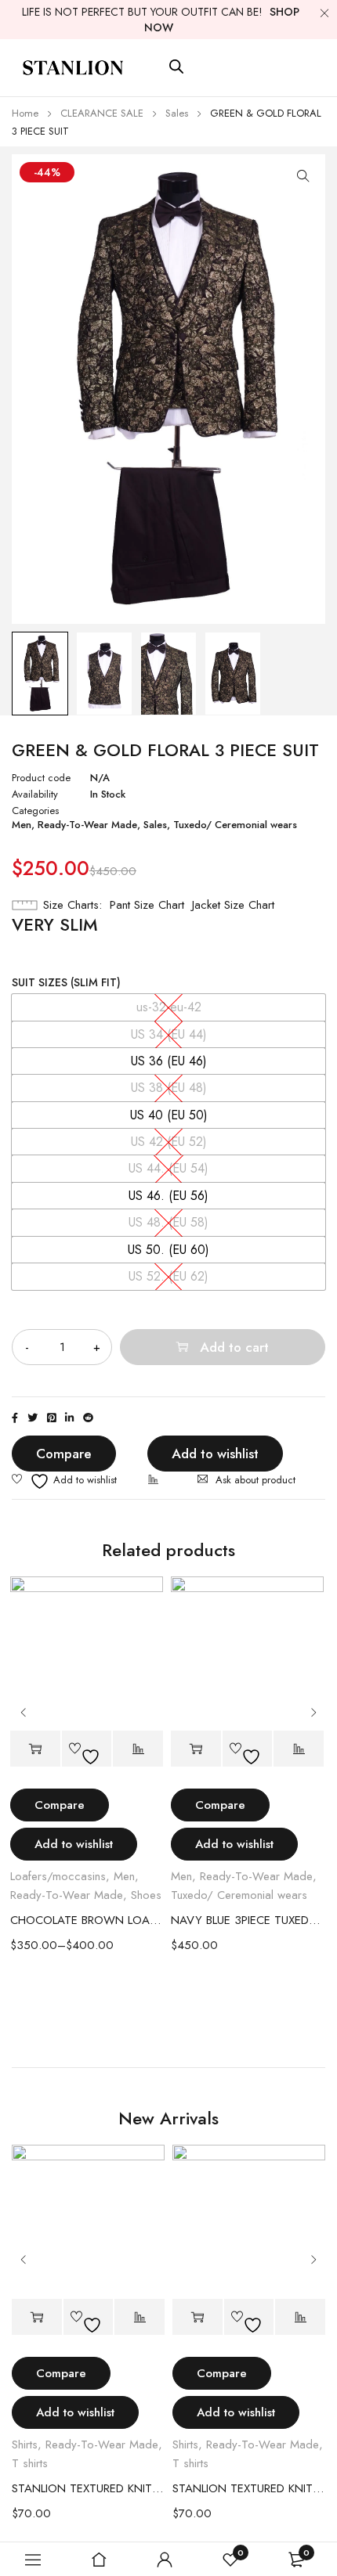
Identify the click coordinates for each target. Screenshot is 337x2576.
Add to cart (234, 1347)
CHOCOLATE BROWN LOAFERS (87, 1920)
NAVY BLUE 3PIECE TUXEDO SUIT (247, 1920)
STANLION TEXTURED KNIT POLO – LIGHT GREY (249, 2488)
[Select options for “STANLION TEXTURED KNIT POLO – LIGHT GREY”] (197, 2317)
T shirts (30, 2463)
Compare (64, 1454)
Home (25, 113)
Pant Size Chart (147, 905)
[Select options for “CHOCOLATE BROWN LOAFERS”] (35, 1749)
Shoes (146, 1895)
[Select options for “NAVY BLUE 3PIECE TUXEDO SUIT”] (196, 1749)
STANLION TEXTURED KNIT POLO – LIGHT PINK (88, 2488)
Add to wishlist (215, 1454)
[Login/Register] (165, 2560)
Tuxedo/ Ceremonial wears (235, 825)
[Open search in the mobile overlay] (176, 67)
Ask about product (255, 1480)
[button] (303, 176)
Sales (177, 113)
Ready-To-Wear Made (87, 825)
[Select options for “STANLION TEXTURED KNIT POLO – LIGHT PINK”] (37, 2317)
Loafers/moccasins (58, 1876)
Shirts (25, 2444)
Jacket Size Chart (233, 905)
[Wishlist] (64, 1481)
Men (22, 825)
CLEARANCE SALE (102, 113)
